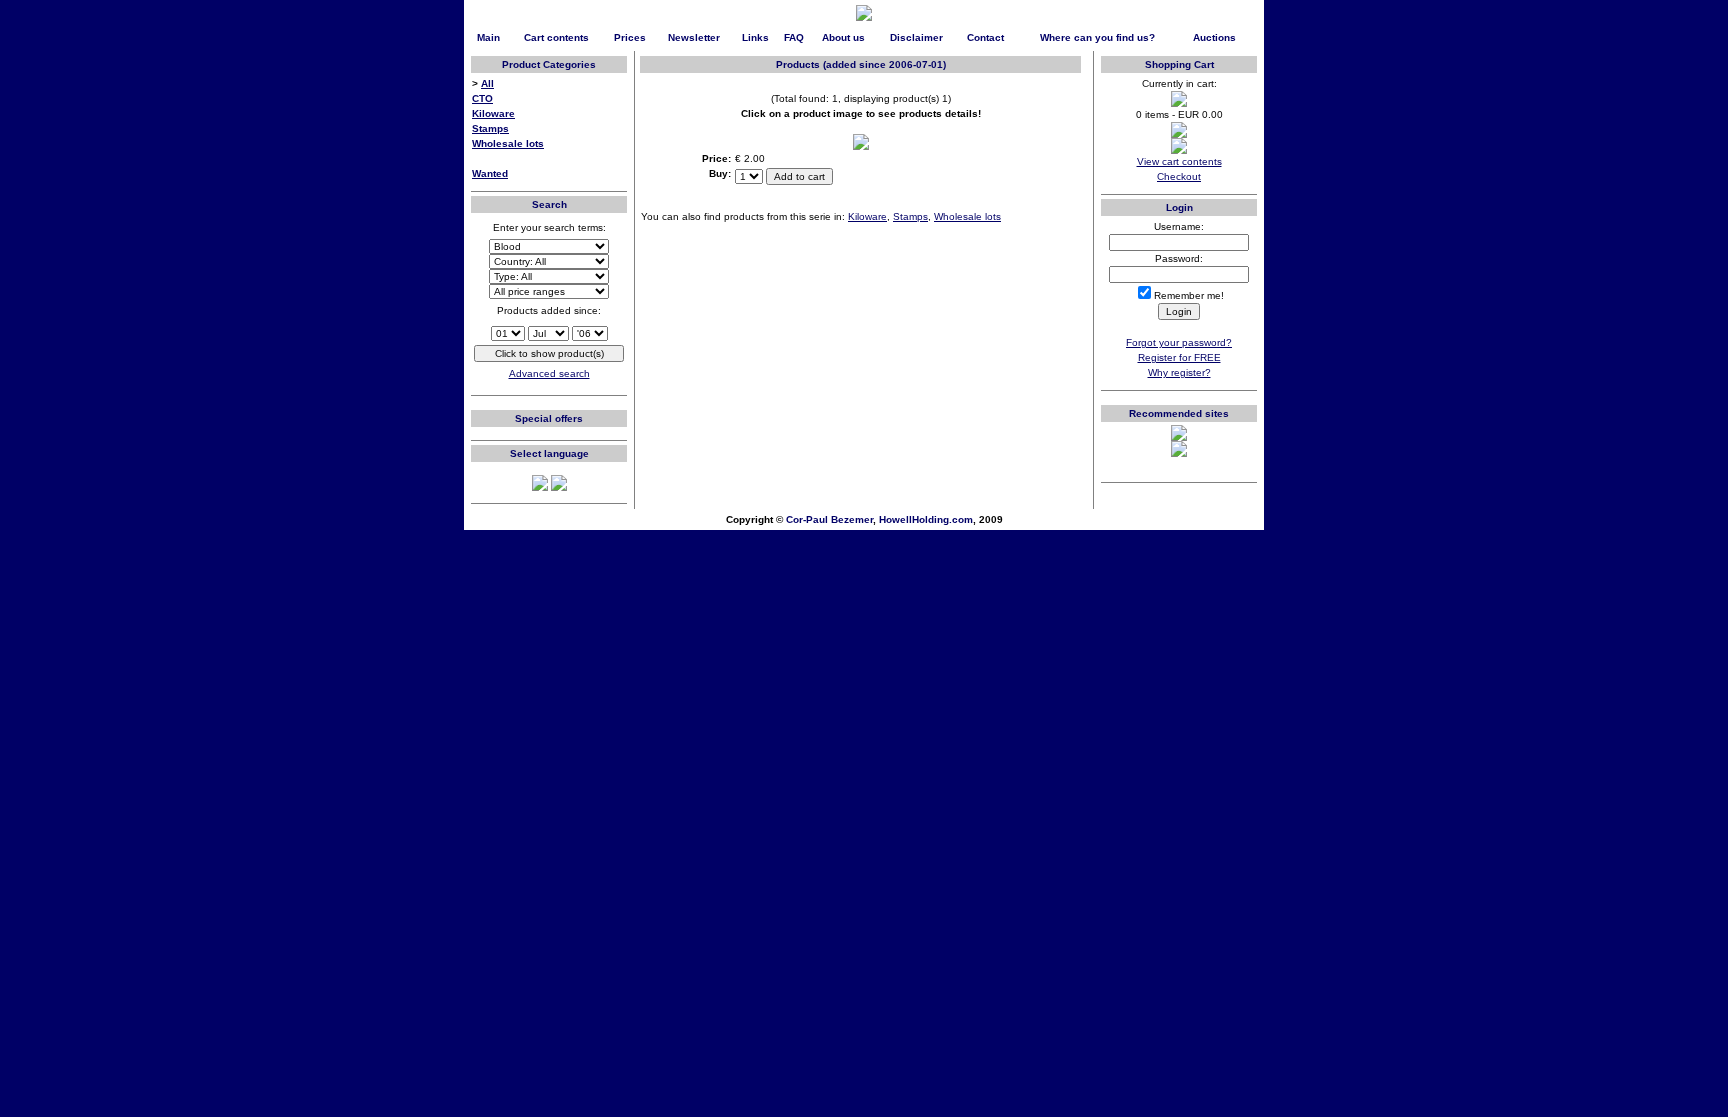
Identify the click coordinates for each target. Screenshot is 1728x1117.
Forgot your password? (1179, 342)
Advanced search (549, 373)
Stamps (490, 128)
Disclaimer (916, 37)
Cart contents (556, 37)
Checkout (1179, 176)
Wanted (490, 173)
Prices (630, 37)
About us (843, 37)
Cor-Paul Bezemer (829, 519)
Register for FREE (1179, 357)
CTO (482, 98)
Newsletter (694, 37)
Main (488, 37)
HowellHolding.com (926, 519)
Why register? (1179, 372)
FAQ (794, 37)
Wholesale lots (508, 143)
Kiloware (493, 113)
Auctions (1214, 37)
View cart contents (1179, 161)
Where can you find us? (1097, 37)
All (487, 83)
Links (755, 37)
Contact (985, 37)
